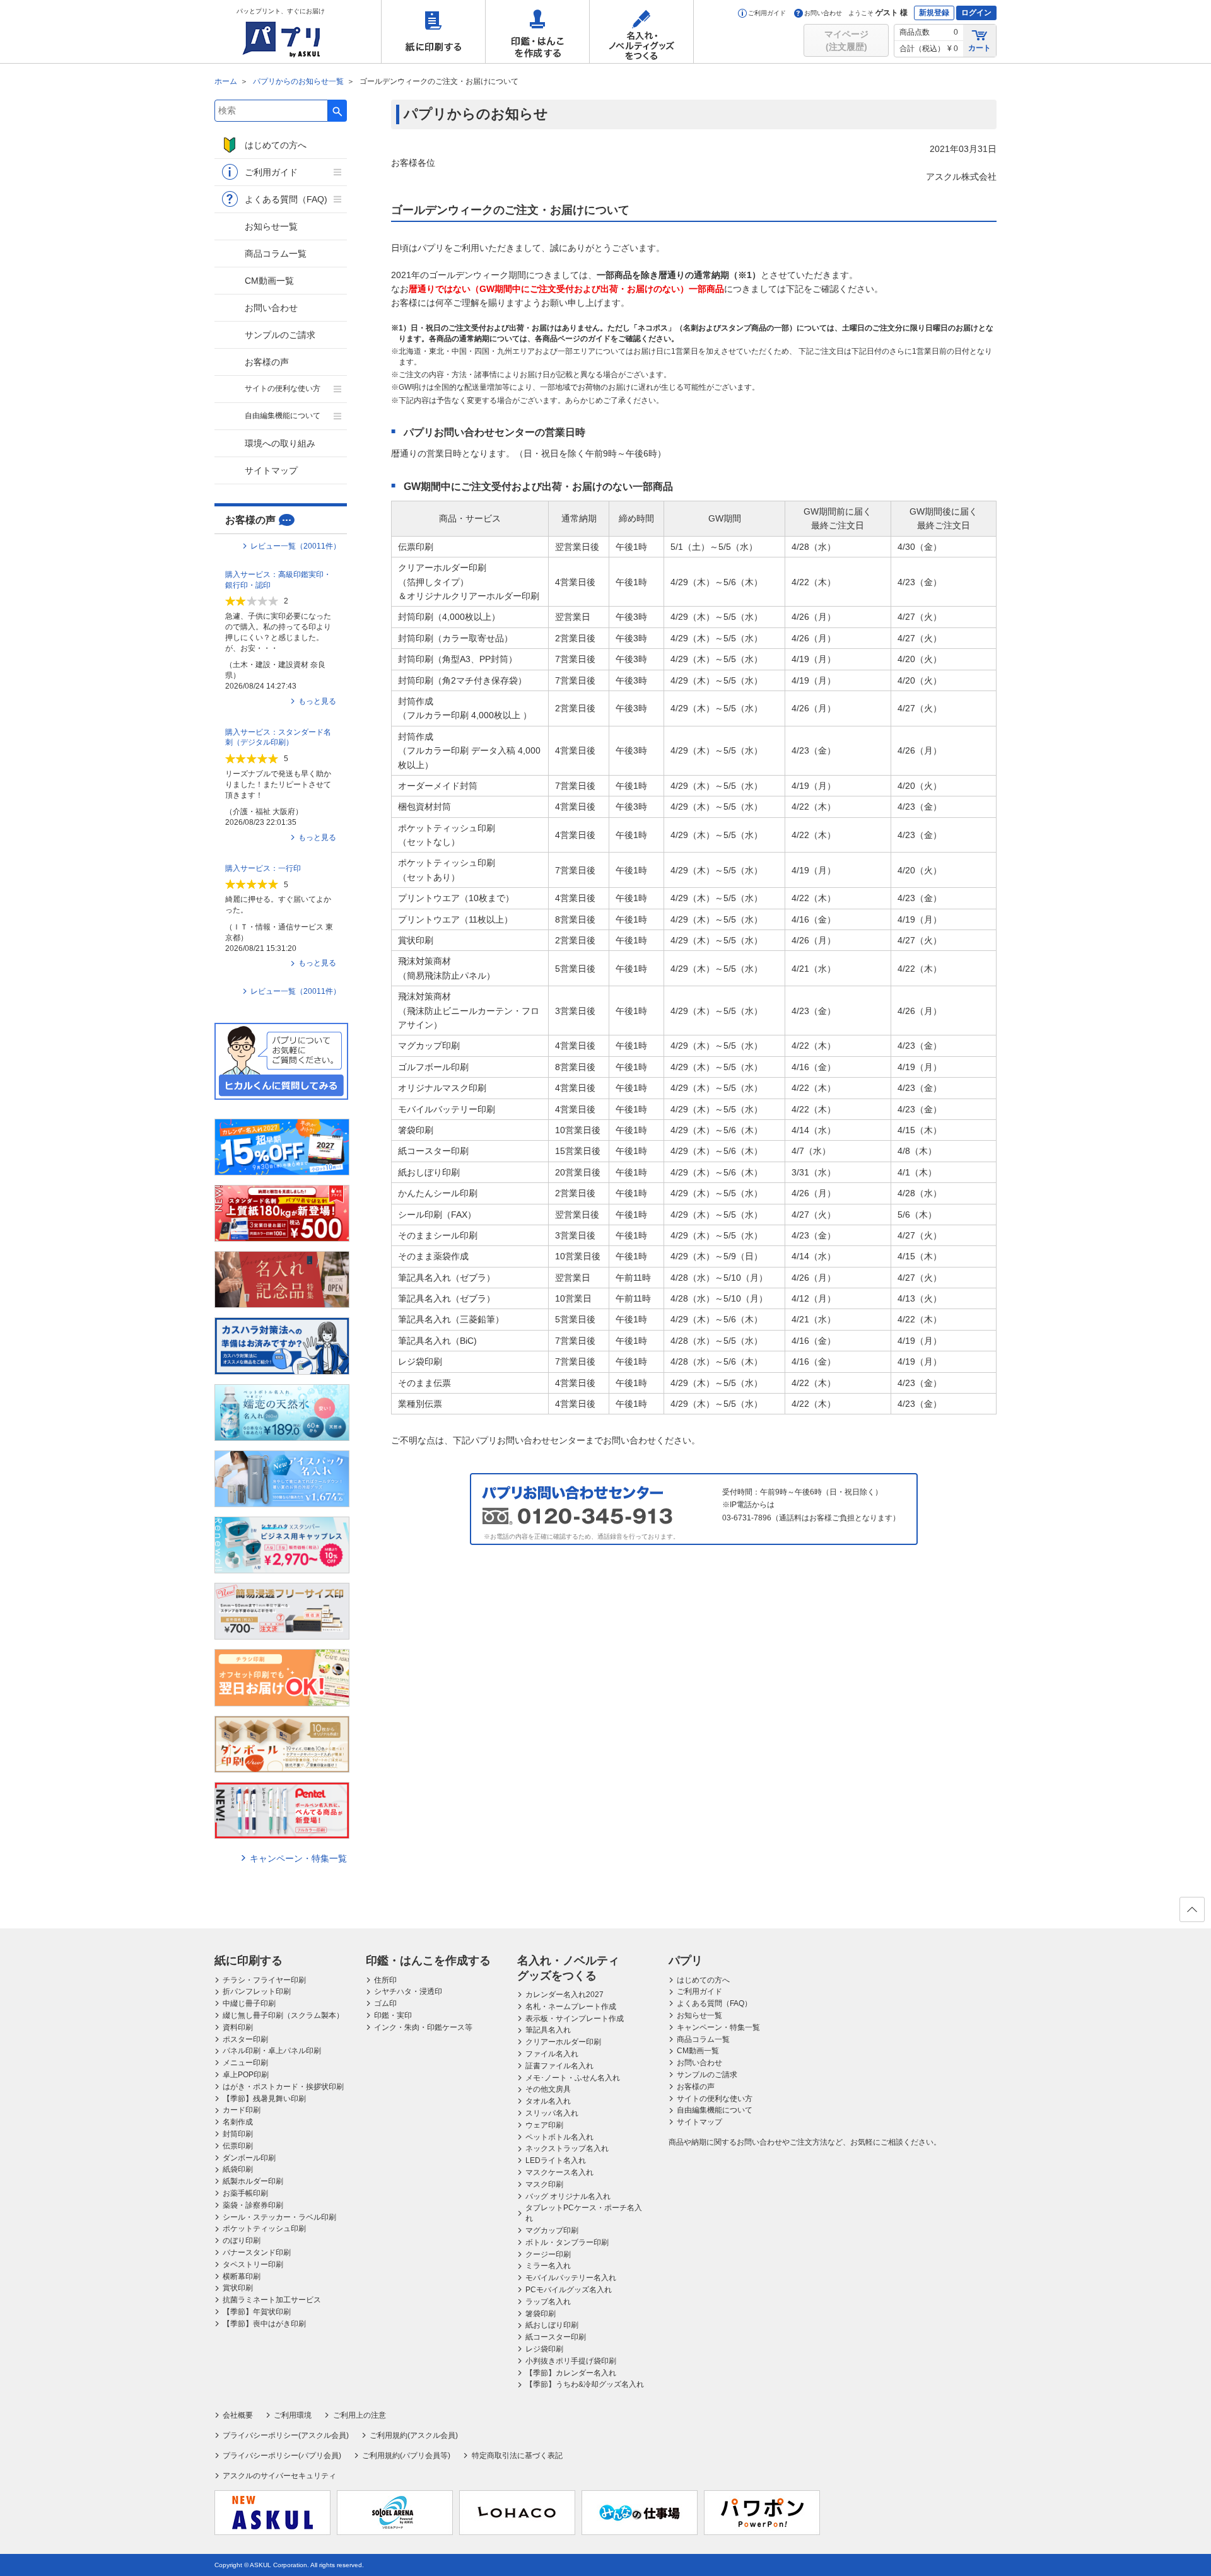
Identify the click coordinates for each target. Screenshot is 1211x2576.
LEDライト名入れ (556, 2160)
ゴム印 (385, 2003)
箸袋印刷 (541, 2314)
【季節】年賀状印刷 (257, 2312)
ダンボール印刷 (249, 2158)
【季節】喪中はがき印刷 (264, 2324)
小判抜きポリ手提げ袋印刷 (571, 2361)
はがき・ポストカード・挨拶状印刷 (283, 2087)
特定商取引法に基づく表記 (517, 2456)
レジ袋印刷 (544, 2349)
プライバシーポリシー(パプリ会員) (282, 2456)
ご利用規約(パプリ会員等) (406, 2456)
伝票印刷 (238, 2146)
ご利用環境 (293, 2415)
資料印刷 (238, 2027)
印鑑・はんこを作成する (537, 32)
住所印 (385, 1980)
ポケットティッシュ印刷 (264, 2229)
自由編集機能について (283, 416)
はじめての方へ (276, 145)
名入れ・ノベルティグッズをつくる (641, 32)
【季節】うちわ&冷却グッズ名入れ (585, 2384)
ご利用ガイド (767, 13)
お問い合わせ (823, 13)
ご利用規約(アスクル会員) (414, 2435)
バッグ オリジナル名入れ (568, 2196)
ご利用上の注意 (359, 2415)
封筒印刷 (238, 2134)
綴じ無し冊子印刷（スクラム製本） (283, 2015)
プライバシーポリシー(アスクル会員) (286, 2435)
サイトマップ (271, 470)
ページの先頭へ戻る (1192, 1909)
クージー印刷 (548, 2254)
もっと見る (317, 701)
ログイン (976, 13)
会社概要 (238, 2415)
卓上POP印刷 (246, 2075)
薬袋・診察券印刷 (253, 2205)
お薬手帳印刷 (245, 2193)
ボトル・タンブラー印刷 (567, 2242)
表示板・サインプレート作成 (575, 2019)
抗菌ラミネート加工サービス (272, 2300)
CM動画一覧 (269, 281)
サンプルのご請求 (280, 335)
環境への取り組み (280, 443)
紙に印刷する (433, 32)
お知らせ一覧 (271, 226)
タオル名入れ (548, 2101)
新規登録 (934, 13)
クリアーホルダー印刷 (563, 2042)
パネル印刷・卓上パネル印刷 (272, 2051)
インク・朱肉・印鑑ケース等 (423, 2027)
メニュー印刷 (245, 2063)
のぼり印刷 (242, 2241)
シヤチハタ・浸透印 (408, 1991)
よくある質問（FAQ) (286, 199)
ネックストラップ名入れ (567, 2148)
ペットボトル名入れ (559, 2137)
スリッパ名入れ (552, 2113)
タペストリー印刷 (253, 2264)
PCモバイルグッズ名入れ (569, 2290)
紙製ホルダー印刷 (253, 2181)
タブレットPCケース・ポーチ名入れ (584, 2213)
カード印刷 (242, 2110)
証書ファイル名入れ (559, 2066)
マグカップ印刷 (552, 2230)
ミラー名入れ (548, 2266)
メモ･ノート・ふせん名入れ (573, 2078)
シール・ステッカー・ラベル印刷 (279, 2217)
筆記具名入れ (548, 2030)
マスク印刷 (544, 2184)
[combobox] (271, 111)
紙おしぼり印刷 (552, 2325)
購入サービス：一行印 (263, 868)
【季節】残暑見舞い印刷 (264, 2099)
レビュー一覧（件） (295, 546)
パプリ (686, 1961)
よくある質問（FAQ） (714, 2003)
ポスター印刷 (245, 2039)
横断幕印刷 (242, 2276)
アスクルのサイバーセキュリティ (279, 2476)
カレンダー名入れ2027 (565, 1995)
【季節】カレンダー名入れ (571, 2373)
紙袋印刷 (238, 2169)
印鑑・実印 (393, 2015)
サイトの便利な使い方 (283, 388)
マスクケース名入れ (559, 2172)
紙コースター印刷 (556, 2337)
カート (980, 48)
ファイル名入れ (552, 2054)
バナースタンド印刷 (257, 2253)
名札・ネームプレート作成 (571, 2007)
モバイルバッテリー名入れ (571, 2278)
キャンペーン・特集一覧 (298, 1858)
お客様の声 (267, 362)
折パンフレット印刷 (257, 1991)
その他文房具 (548, 2089)
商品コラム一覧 (276, 254)
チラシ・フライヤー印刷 (264, 1980)
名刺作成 (238, 2122)
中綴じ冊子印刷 (249, 2003)
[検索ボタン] (337, 111)
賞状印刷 (238, 2288)
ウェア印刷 (544, 2125)
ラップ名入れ (548, 2302)
